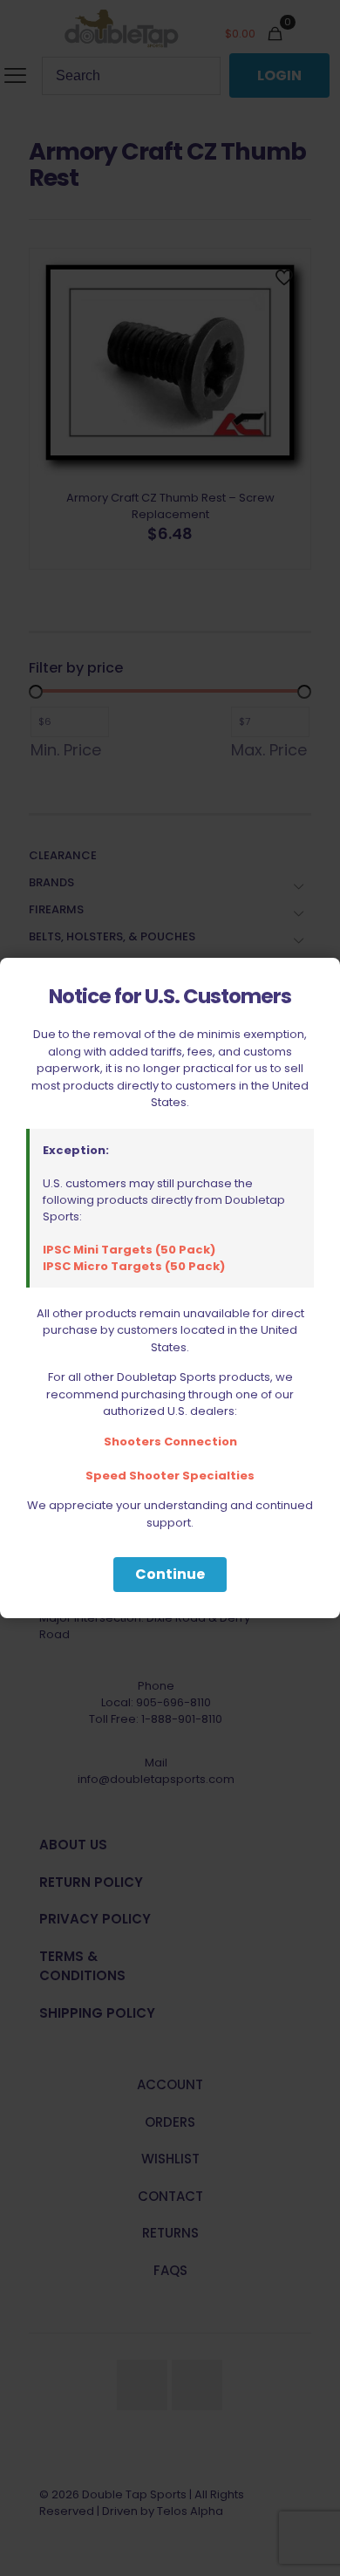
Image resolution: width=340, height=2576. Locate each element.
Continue (170, 1574)
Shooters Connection (170, 1442)
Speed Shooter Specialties (170, 1476)
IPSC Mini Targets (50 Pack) (129, 1250)
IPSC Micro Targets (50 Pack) (134, 1266)
